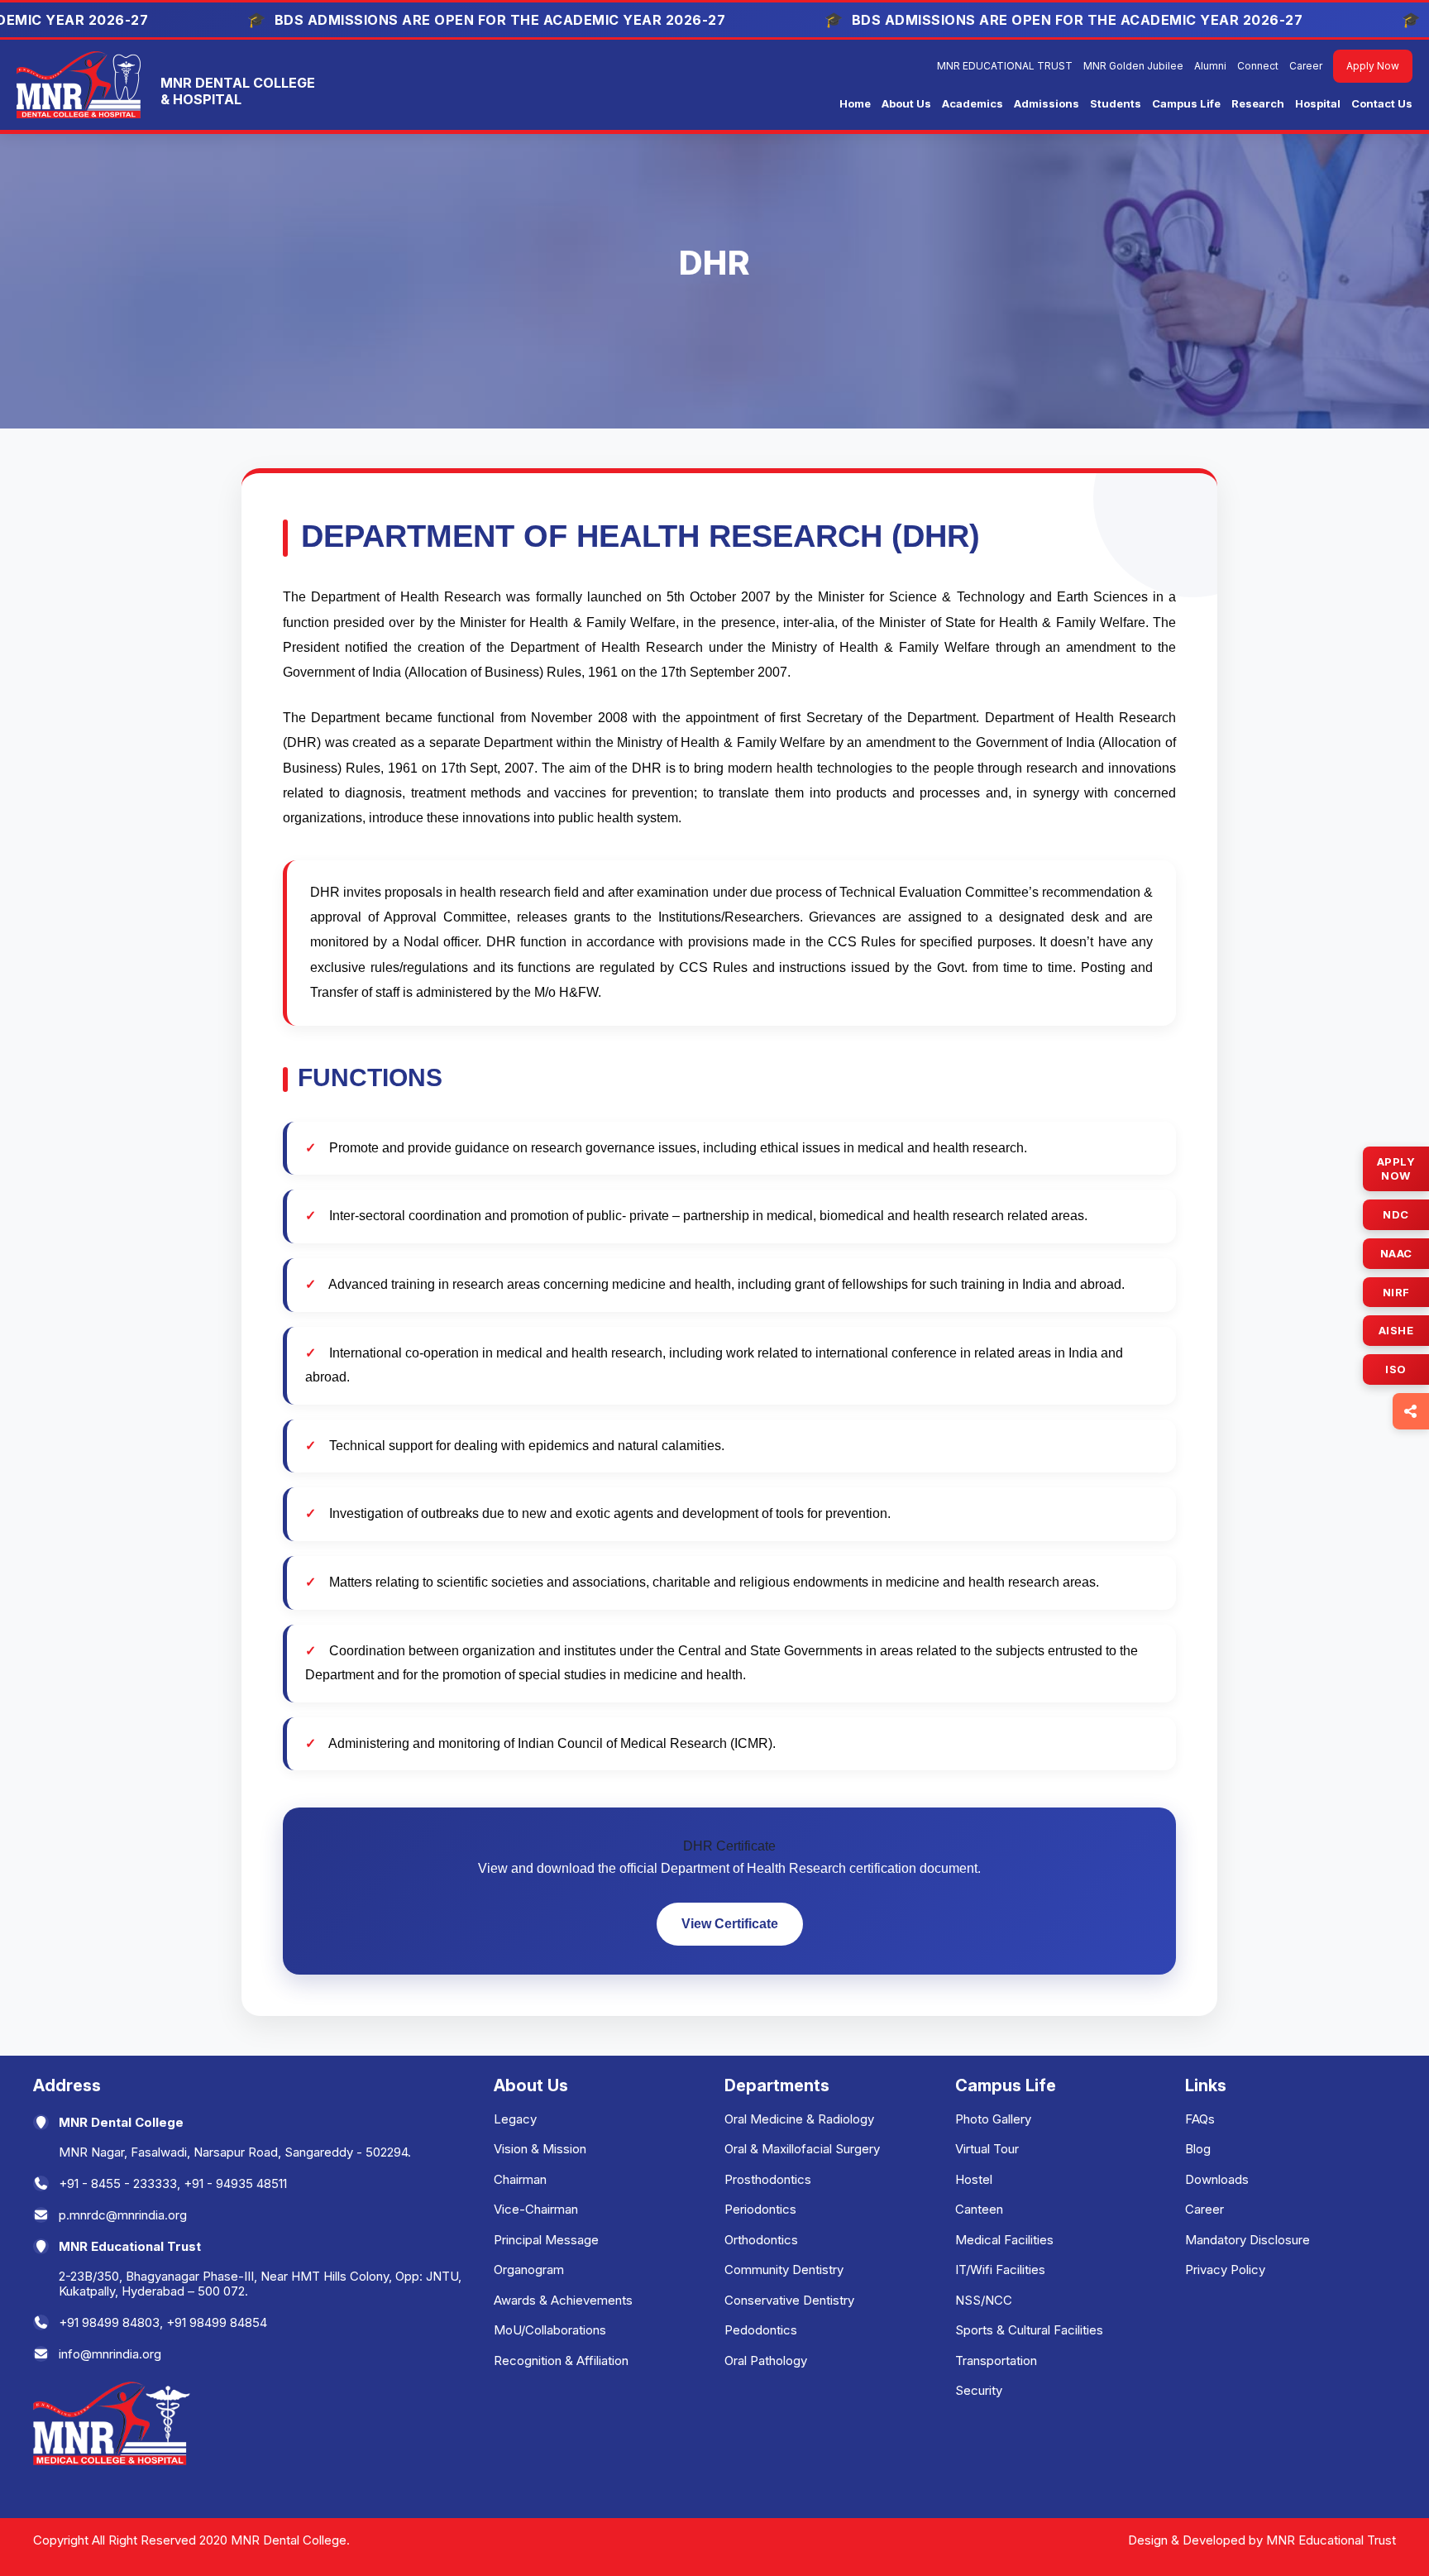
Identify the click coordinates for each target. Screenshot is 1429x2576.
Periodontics (760, 2209)
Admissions (1047, 103)
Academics (973, 103)
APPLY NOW (1396, 1168)
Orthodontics (761, 2240)
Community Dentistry (784, 2270)
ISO (1396, 1369)
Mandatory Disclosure (1247, 2240)
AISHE (1396, 1330)
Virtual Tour (987, 2149)
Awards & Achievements (563, 2300)
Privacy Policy (1225, 2270)
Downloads (1217, 2179)
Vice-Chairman (536, 2209)
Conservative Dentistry (789, 2300)
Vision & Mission (540, 2149)
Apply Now (1373, 66)
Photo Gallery (993, 2119)
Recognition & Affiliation (561, 2361)
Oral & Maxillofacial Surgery (802, 2149)
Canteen (979, 2209)
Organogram (529, 2270)
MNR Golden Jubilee (1133, 66)
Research (1258, 103)
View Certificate (730, 1924)
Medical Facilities (1004, 2240)
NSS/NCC (984, 2300)
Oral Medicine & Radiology (799, 2119)
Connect (1258, 66)
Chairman (520, 2179)
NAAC (1396, 1253)
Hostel (974, 2179)
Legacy (515, 2119)
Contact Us (1382, 103)
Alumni (1210, 66)
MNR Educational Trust (1331, 2540)
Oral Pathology (766, 2361)
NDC (1396, 1214)
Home (855, 103)
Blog (1198, 2149)
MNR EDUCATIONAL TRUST (1005, 66)
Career (1306, 66)
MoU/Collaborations (550, 2330)
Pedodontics (761, 2330)
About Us (906, 103)
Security (979, 2390)
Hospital (1318, 103)
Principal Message (546, 2240)
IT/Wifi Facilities (1000, 2270)
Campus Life (1186, 103)
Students (1116, 103)
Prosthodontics (768, 2179)
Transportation (996, 2361)
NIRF (1396, 1291)
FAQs (1200, 2119)
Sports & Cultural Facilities (1029, 2330)
